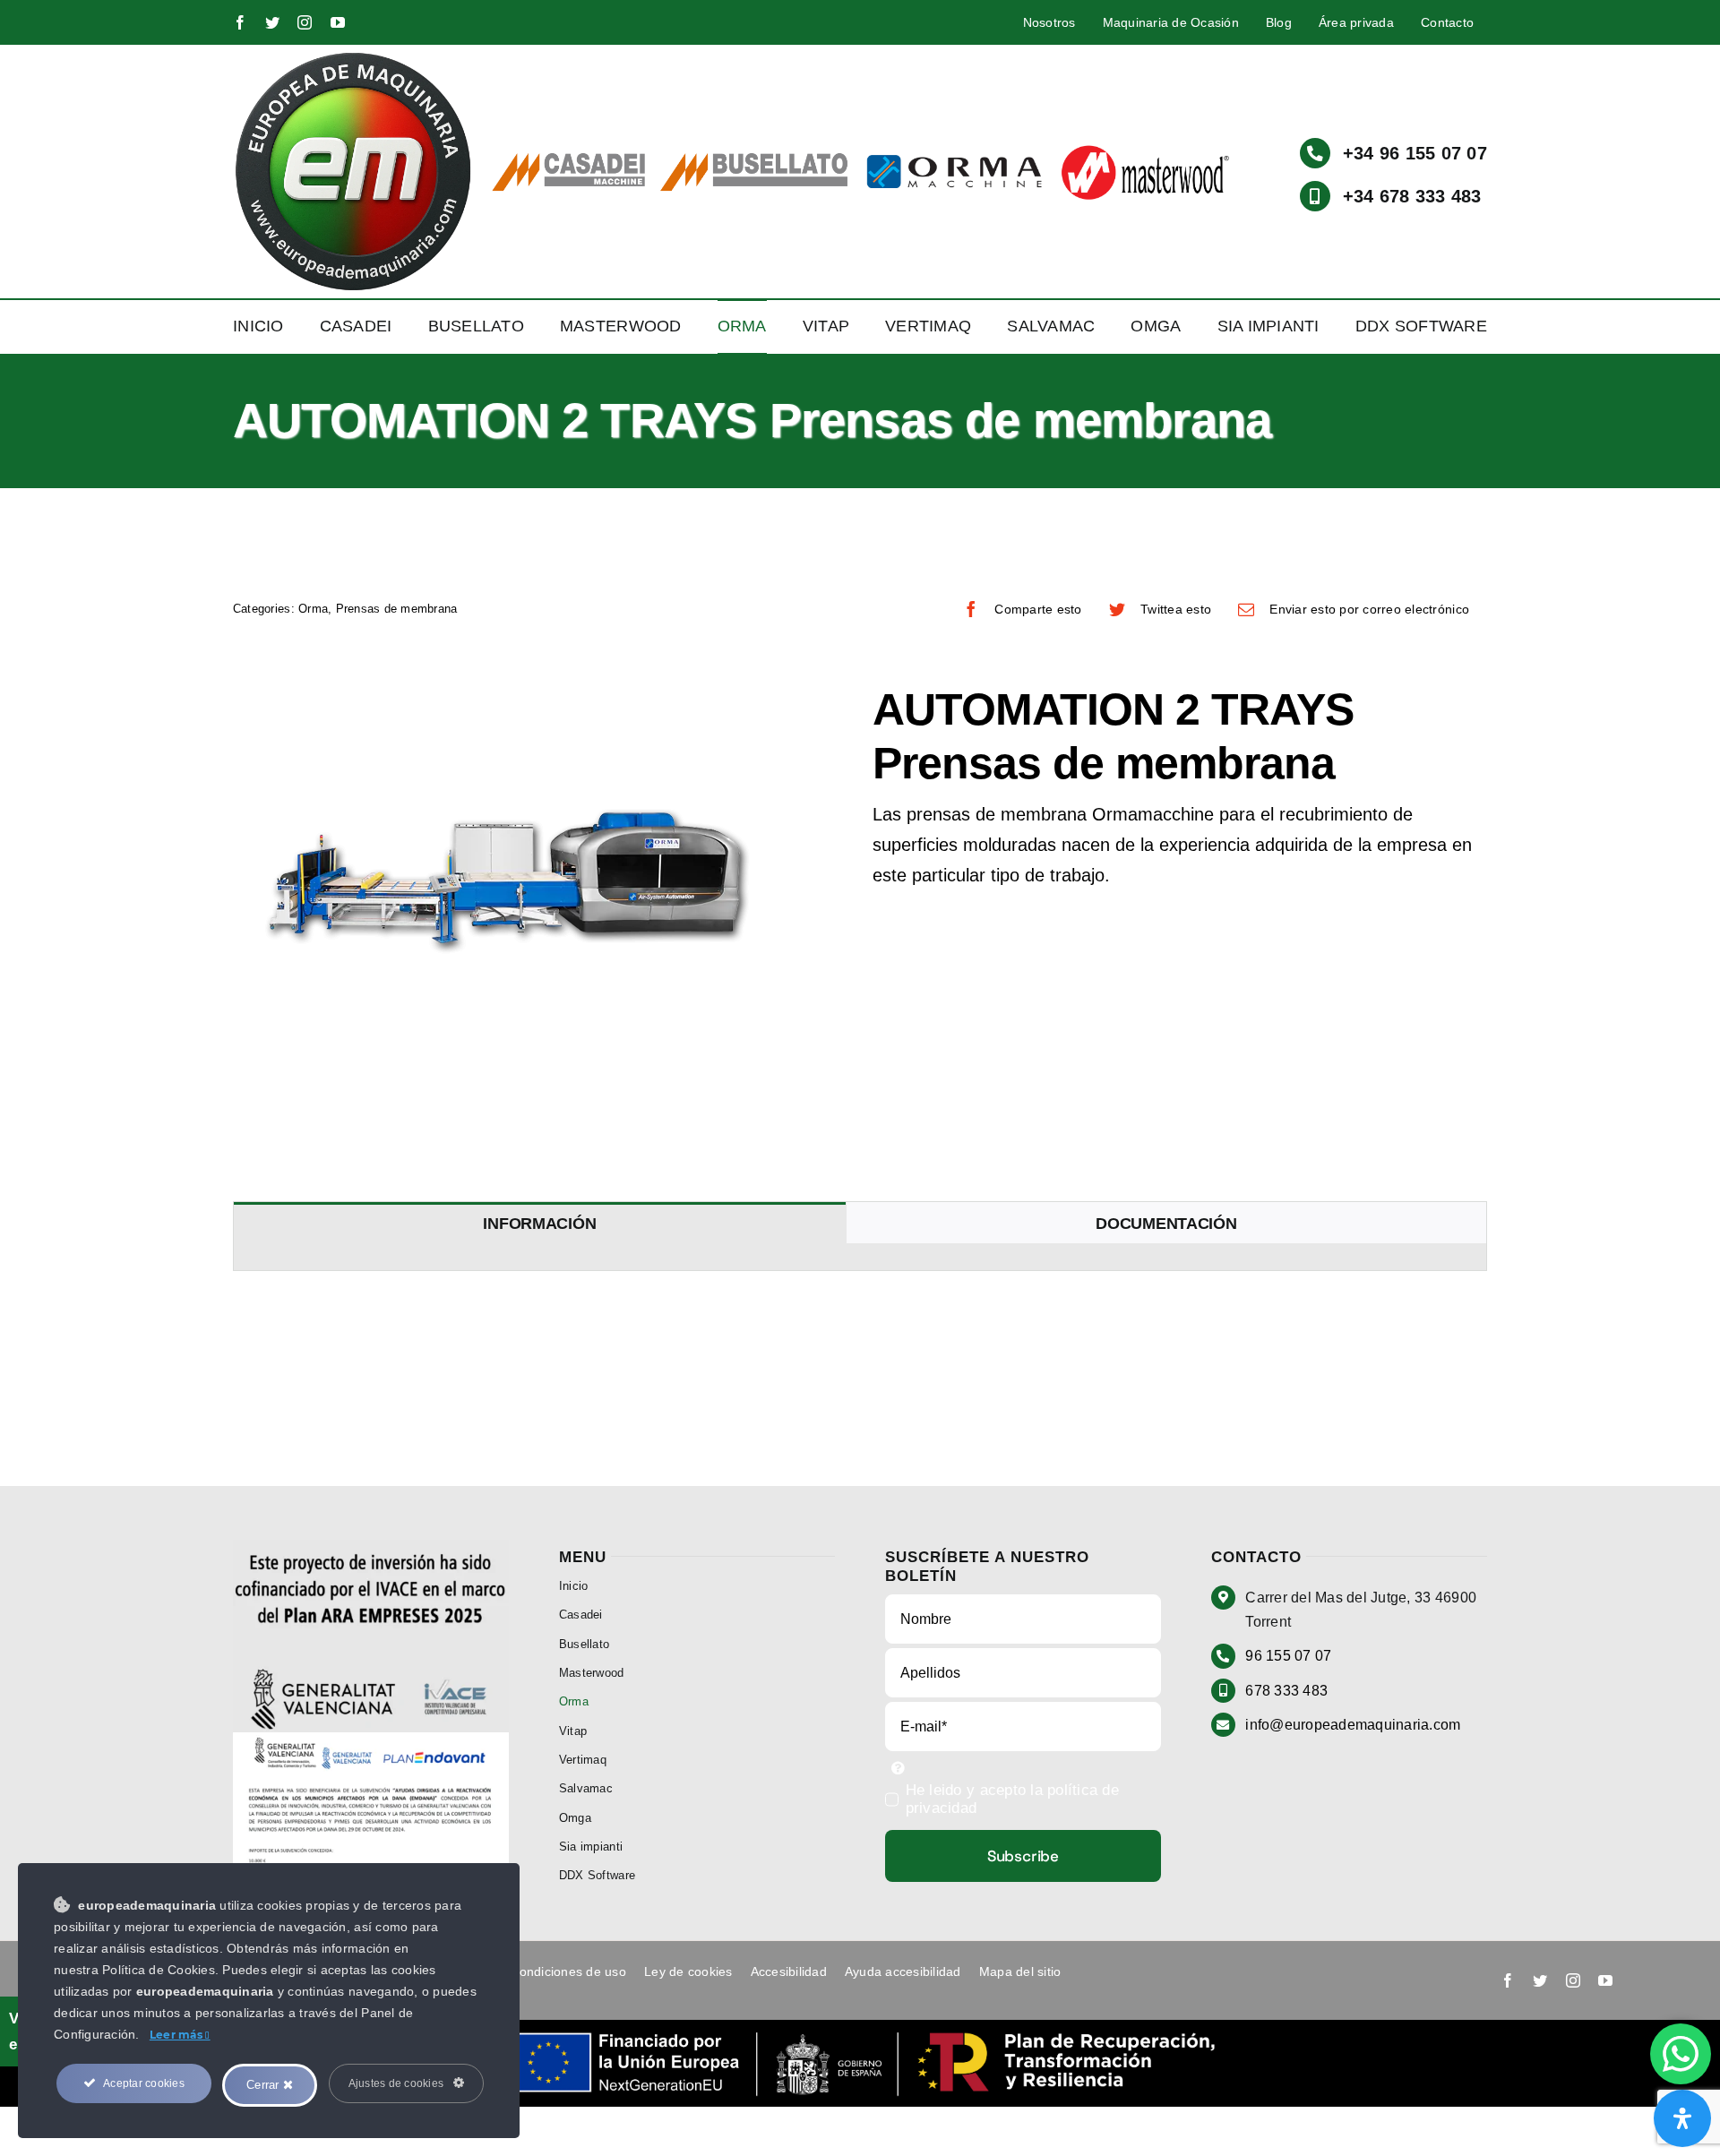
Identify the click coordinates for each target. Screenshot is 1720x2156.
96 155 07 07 (1288, 1656)
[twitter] (272, 22)
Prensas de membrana (397, 609)
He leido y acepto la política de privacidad (1012, 1799)
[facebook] (240, 22)
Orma (313, 609)
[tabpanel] (860, 1257)
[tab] (540, 1223)
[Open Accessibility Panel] (1682, 2118)
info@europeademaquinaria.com (1353, 1725)
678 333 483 (1286, 1691)
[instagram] (305, 22)
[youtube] (338, 22)
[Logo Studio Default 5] (353, 57)
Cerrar (265, 2085)
